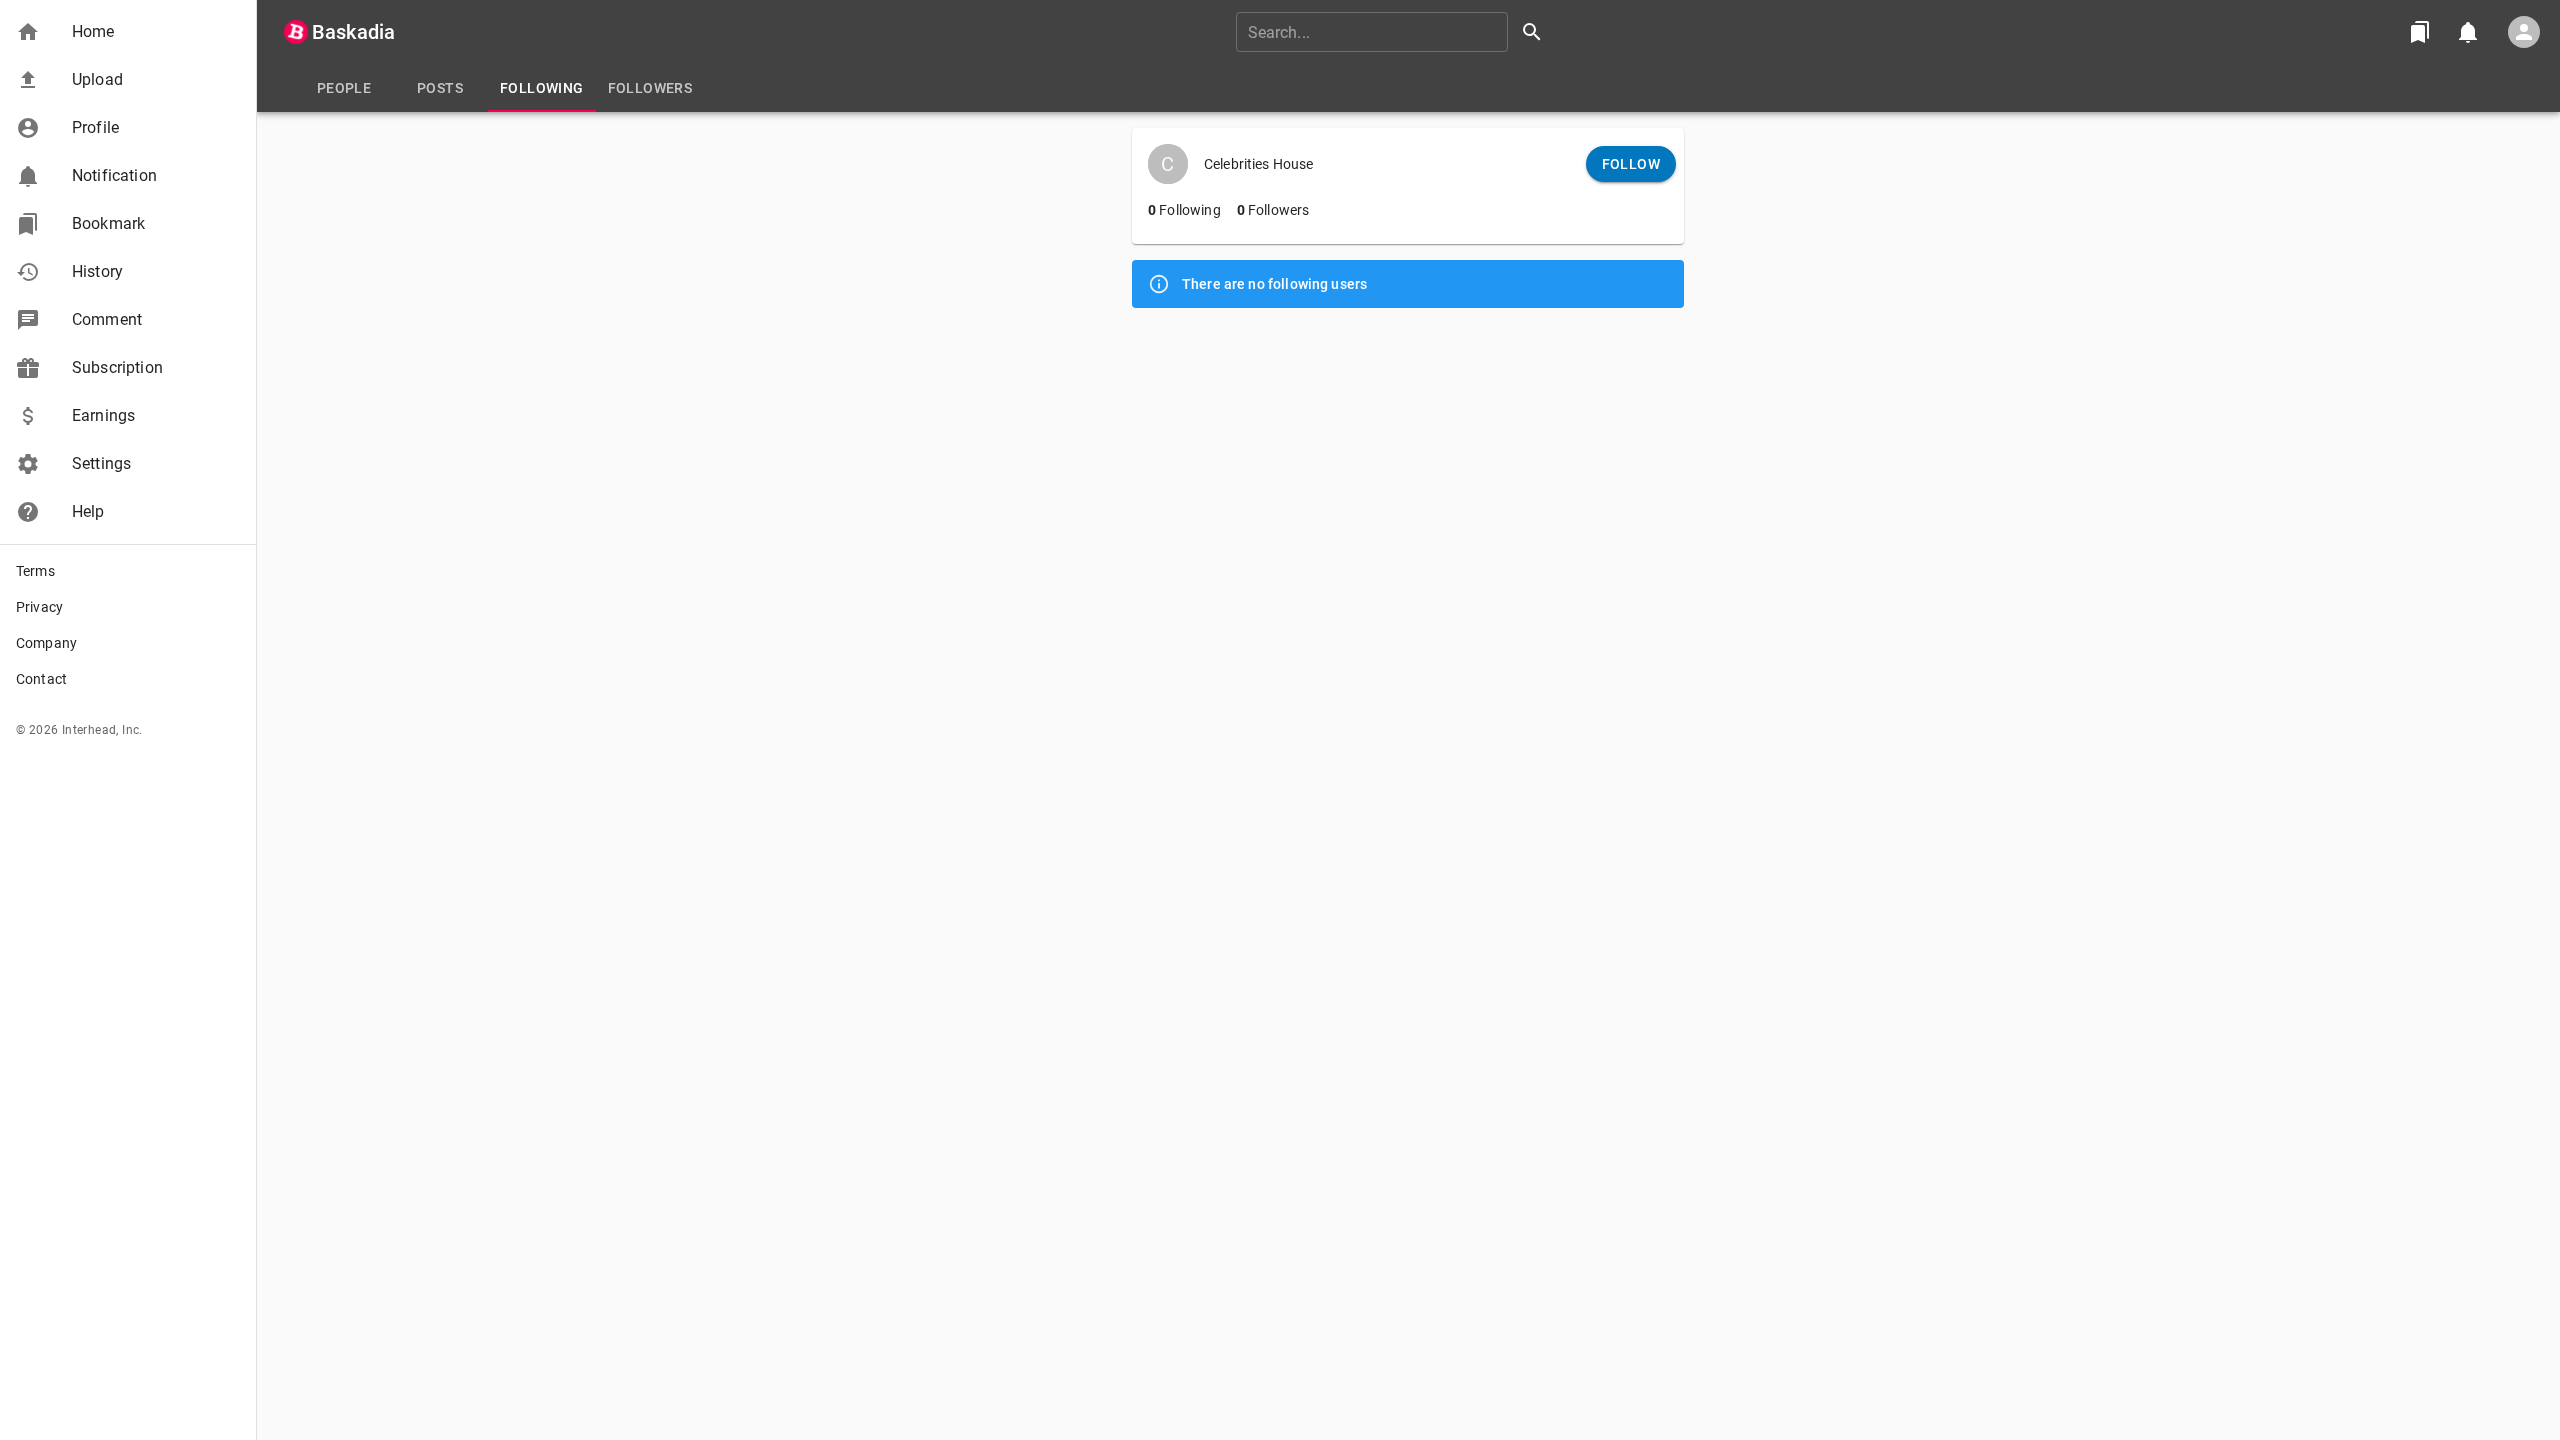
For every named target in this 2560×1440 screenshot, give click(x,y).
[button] (128, 32)
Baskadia (353, 32)
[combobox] (1396, 32)
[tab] (344, 88)
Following (1184, 210)
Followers (1273, 210)
